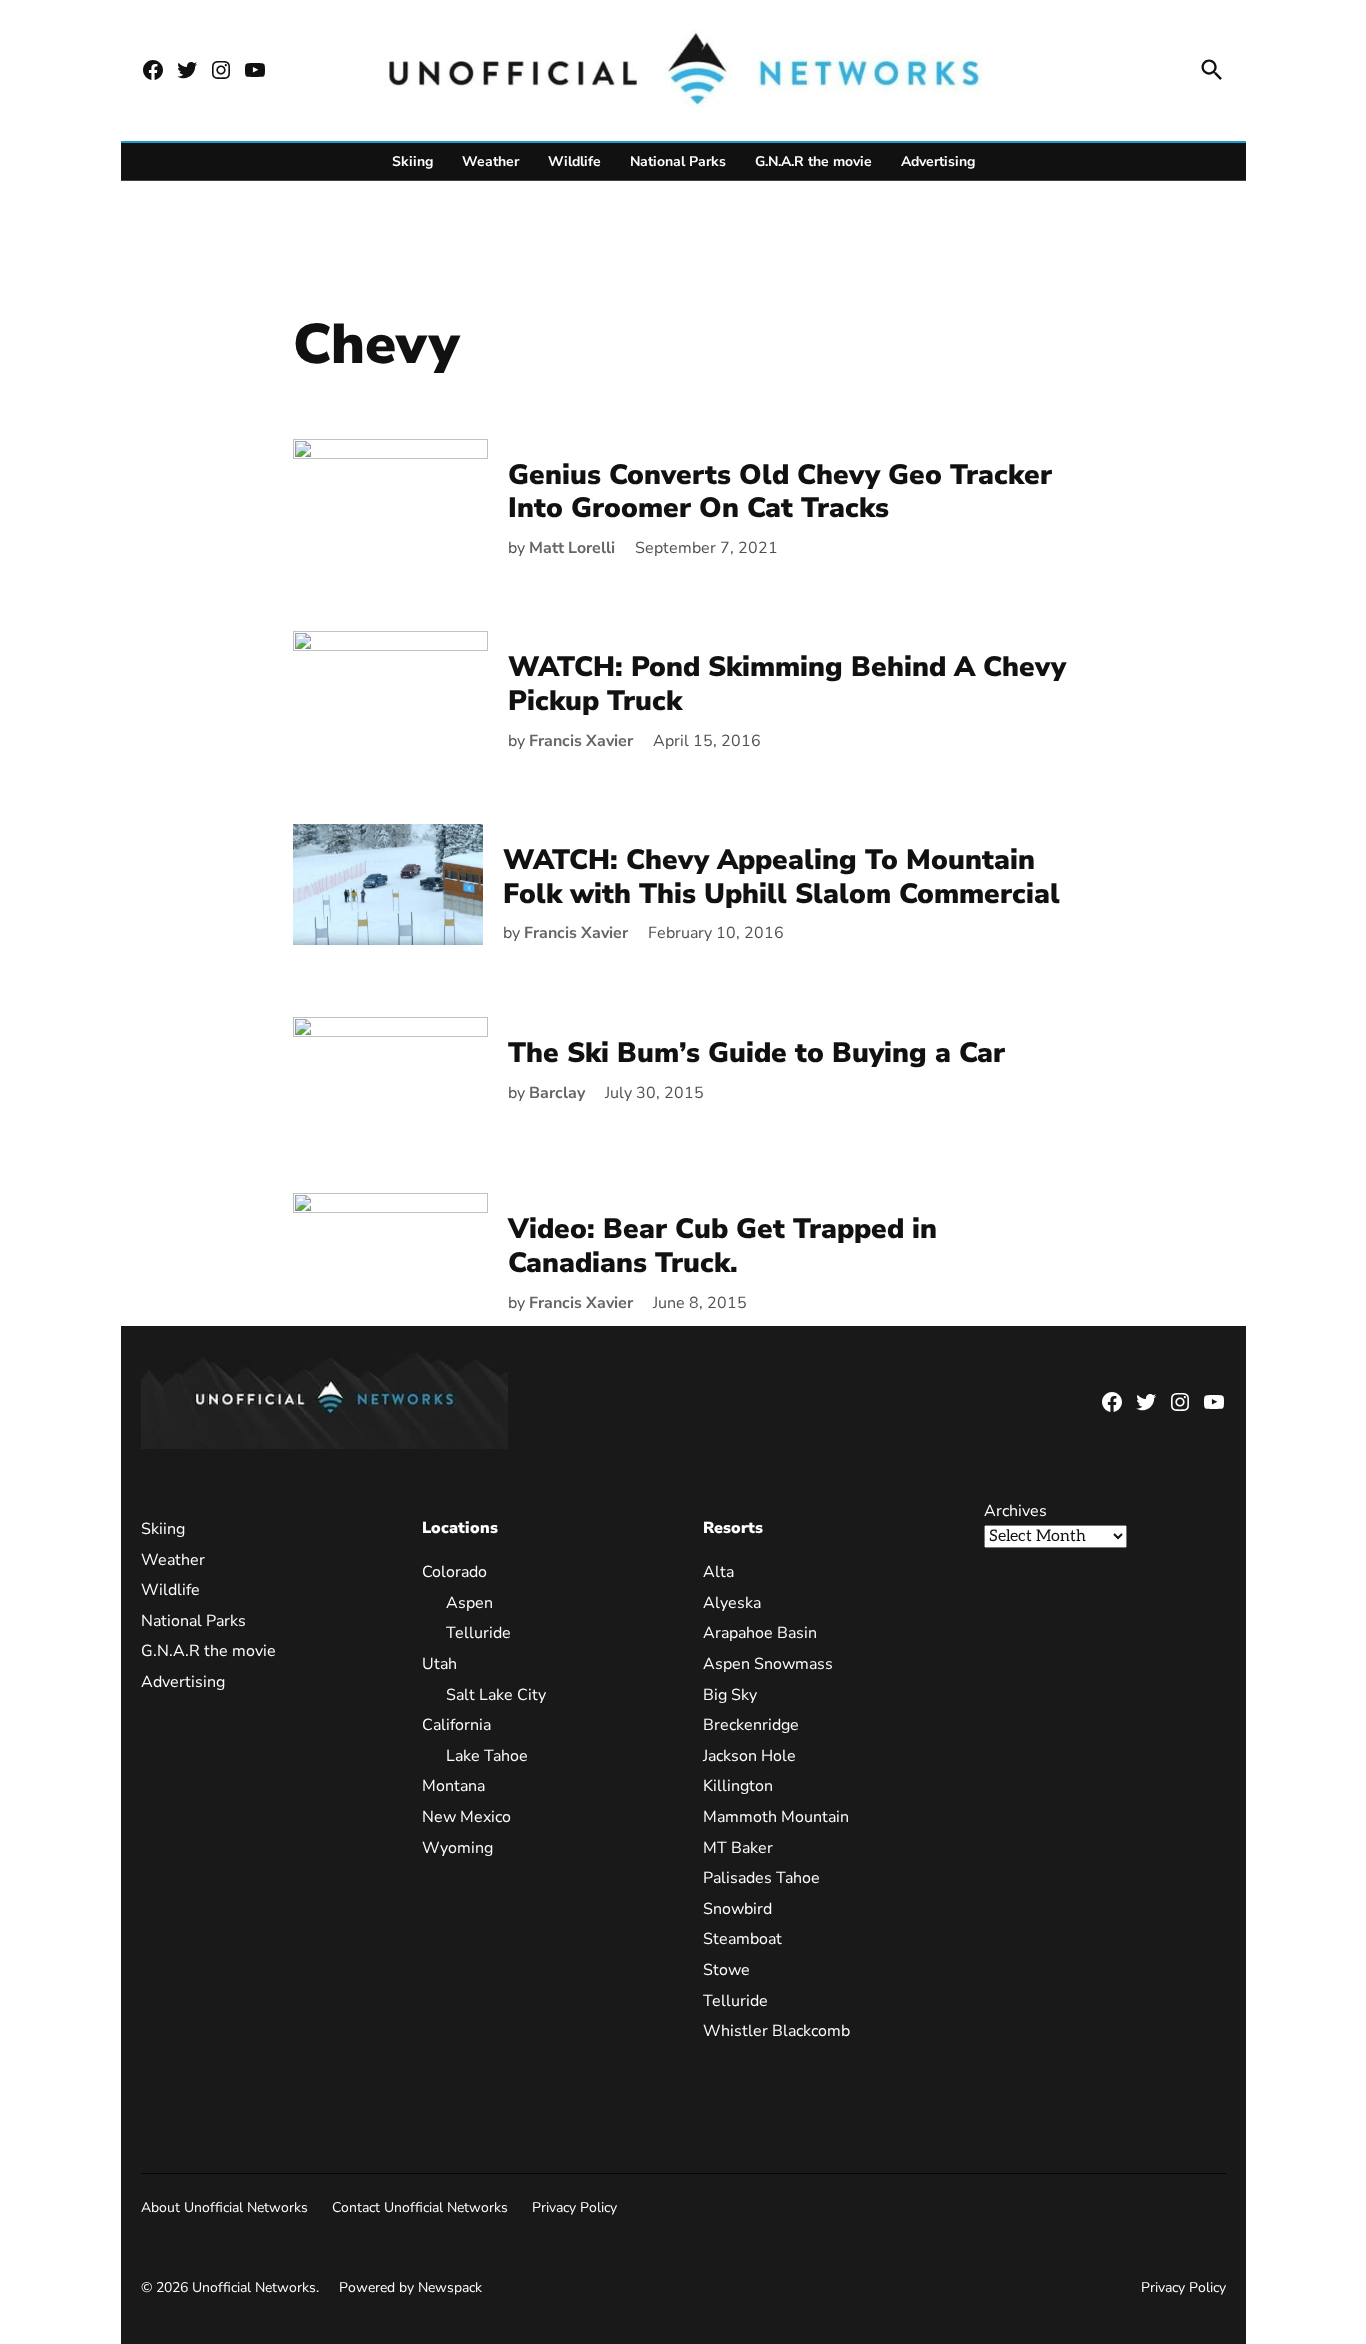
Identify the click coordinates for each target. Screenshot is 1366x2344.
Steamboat (742, 1939)
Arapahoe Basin (760, 1633)
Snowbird (737, 1909)
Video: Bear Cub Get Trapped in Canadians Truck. (722, 1246)
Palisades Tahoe (761, 1878)
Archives (1015, 1511)
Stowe (726, 1970)
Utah (439, 1664)
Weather (490, 161)
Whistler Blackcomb (776, 2031)
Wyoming (457, 1848)
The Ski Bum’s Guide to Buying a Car (756, 1053)
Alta (718, 1572)
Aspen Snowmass (768, 1664)
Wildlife (574, 161)
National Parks (678, 161)
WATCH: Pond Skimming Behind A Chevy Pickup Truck (787, 684)
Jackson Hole (749, 1756)
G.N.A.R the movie (813, 161)
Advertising (938, 161)
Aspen (469, 1603)
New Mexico (466, 1817)
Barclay (557, 1093)
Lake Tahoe (487, 1756)
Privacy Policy (574, 2207)
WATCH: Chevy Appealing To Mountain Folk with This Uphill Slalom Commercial (781, 877)
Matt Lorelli (572, 548)
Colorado (454, 1572)
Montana (453, 1786)
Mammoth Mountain (776, 1817)
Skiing (412, 161)
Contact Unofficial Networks (420, 2207)
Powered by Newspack (410, 2287)
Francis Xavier (581, 741)
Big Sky (730, 1695)
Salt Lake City (496, 1695)
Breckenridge (751, 1725)
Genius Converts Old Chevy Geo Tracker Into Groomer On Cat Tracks (780, 492)
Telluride (478, 1633)
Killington (738, 1786)
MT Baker (738, 1848)
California (456, 1725)
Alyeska (732, 1603)
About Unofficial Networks (224, 2207)
